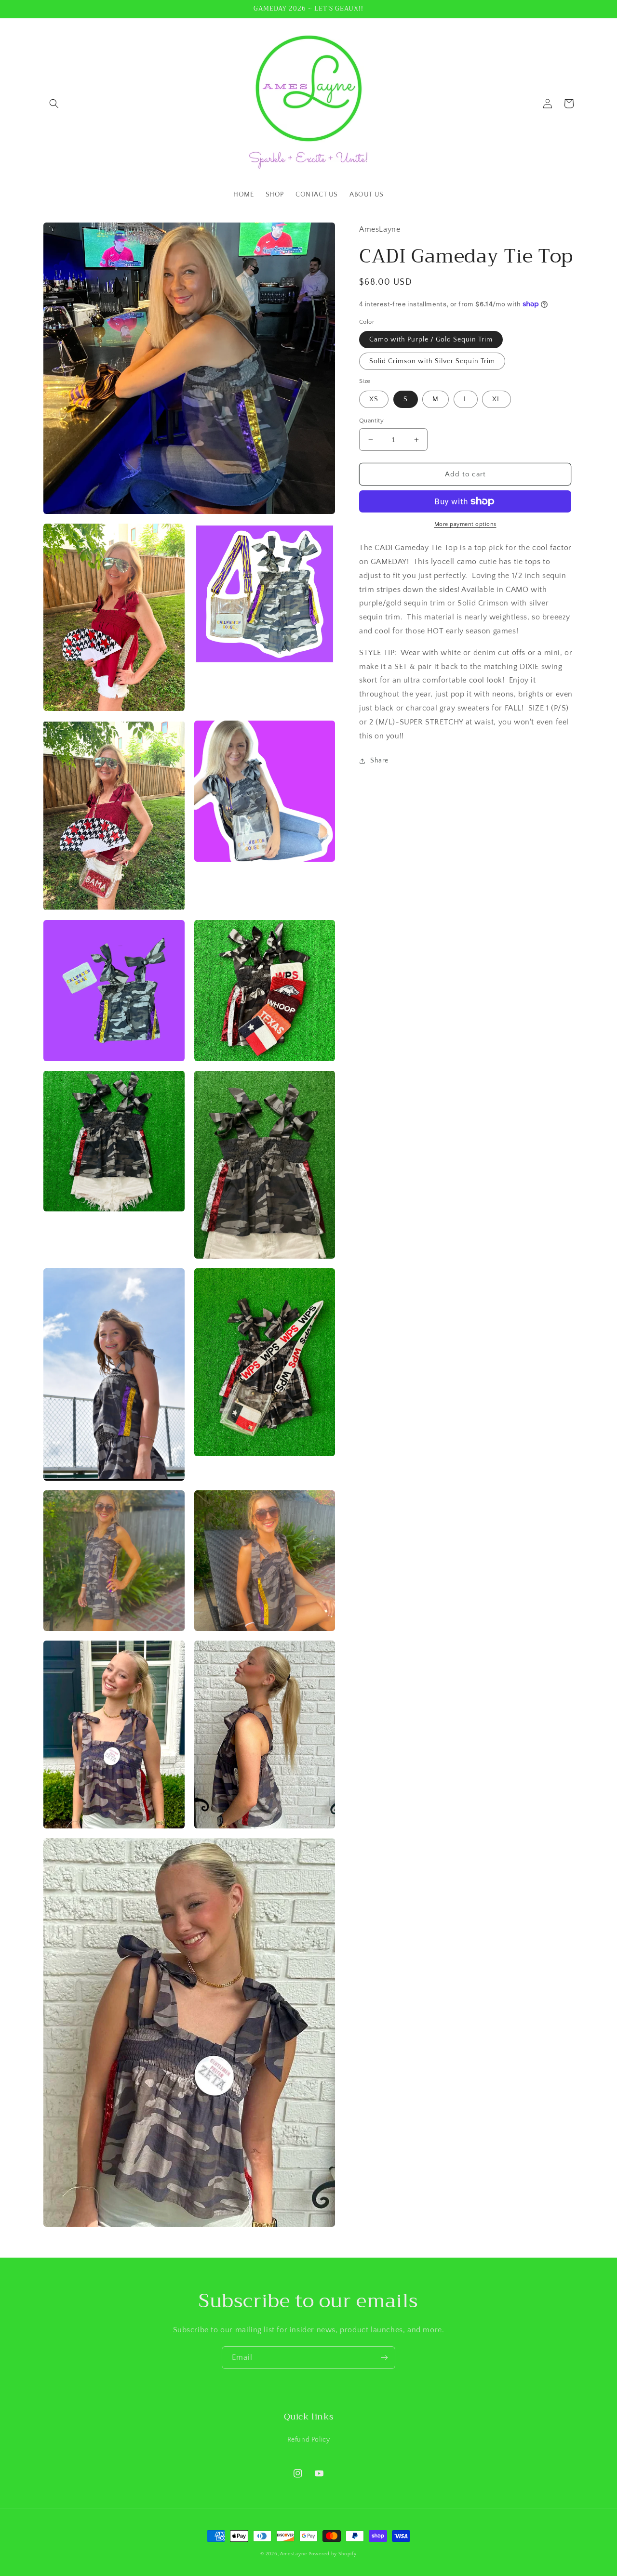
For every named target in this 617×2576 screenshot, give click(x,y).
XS (374, 399)
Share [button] (379, 761)
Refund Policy (309, 2440)
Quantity (371, 421)
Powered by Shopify (333, 2554)
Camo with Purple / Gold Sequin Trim (431, 340)
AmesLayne (293, 2554)
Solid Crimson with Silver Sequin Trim (432, 361)
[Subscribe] (384, 2358)
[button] (54, 104)
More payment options (465, 524)
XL (496, 399)
